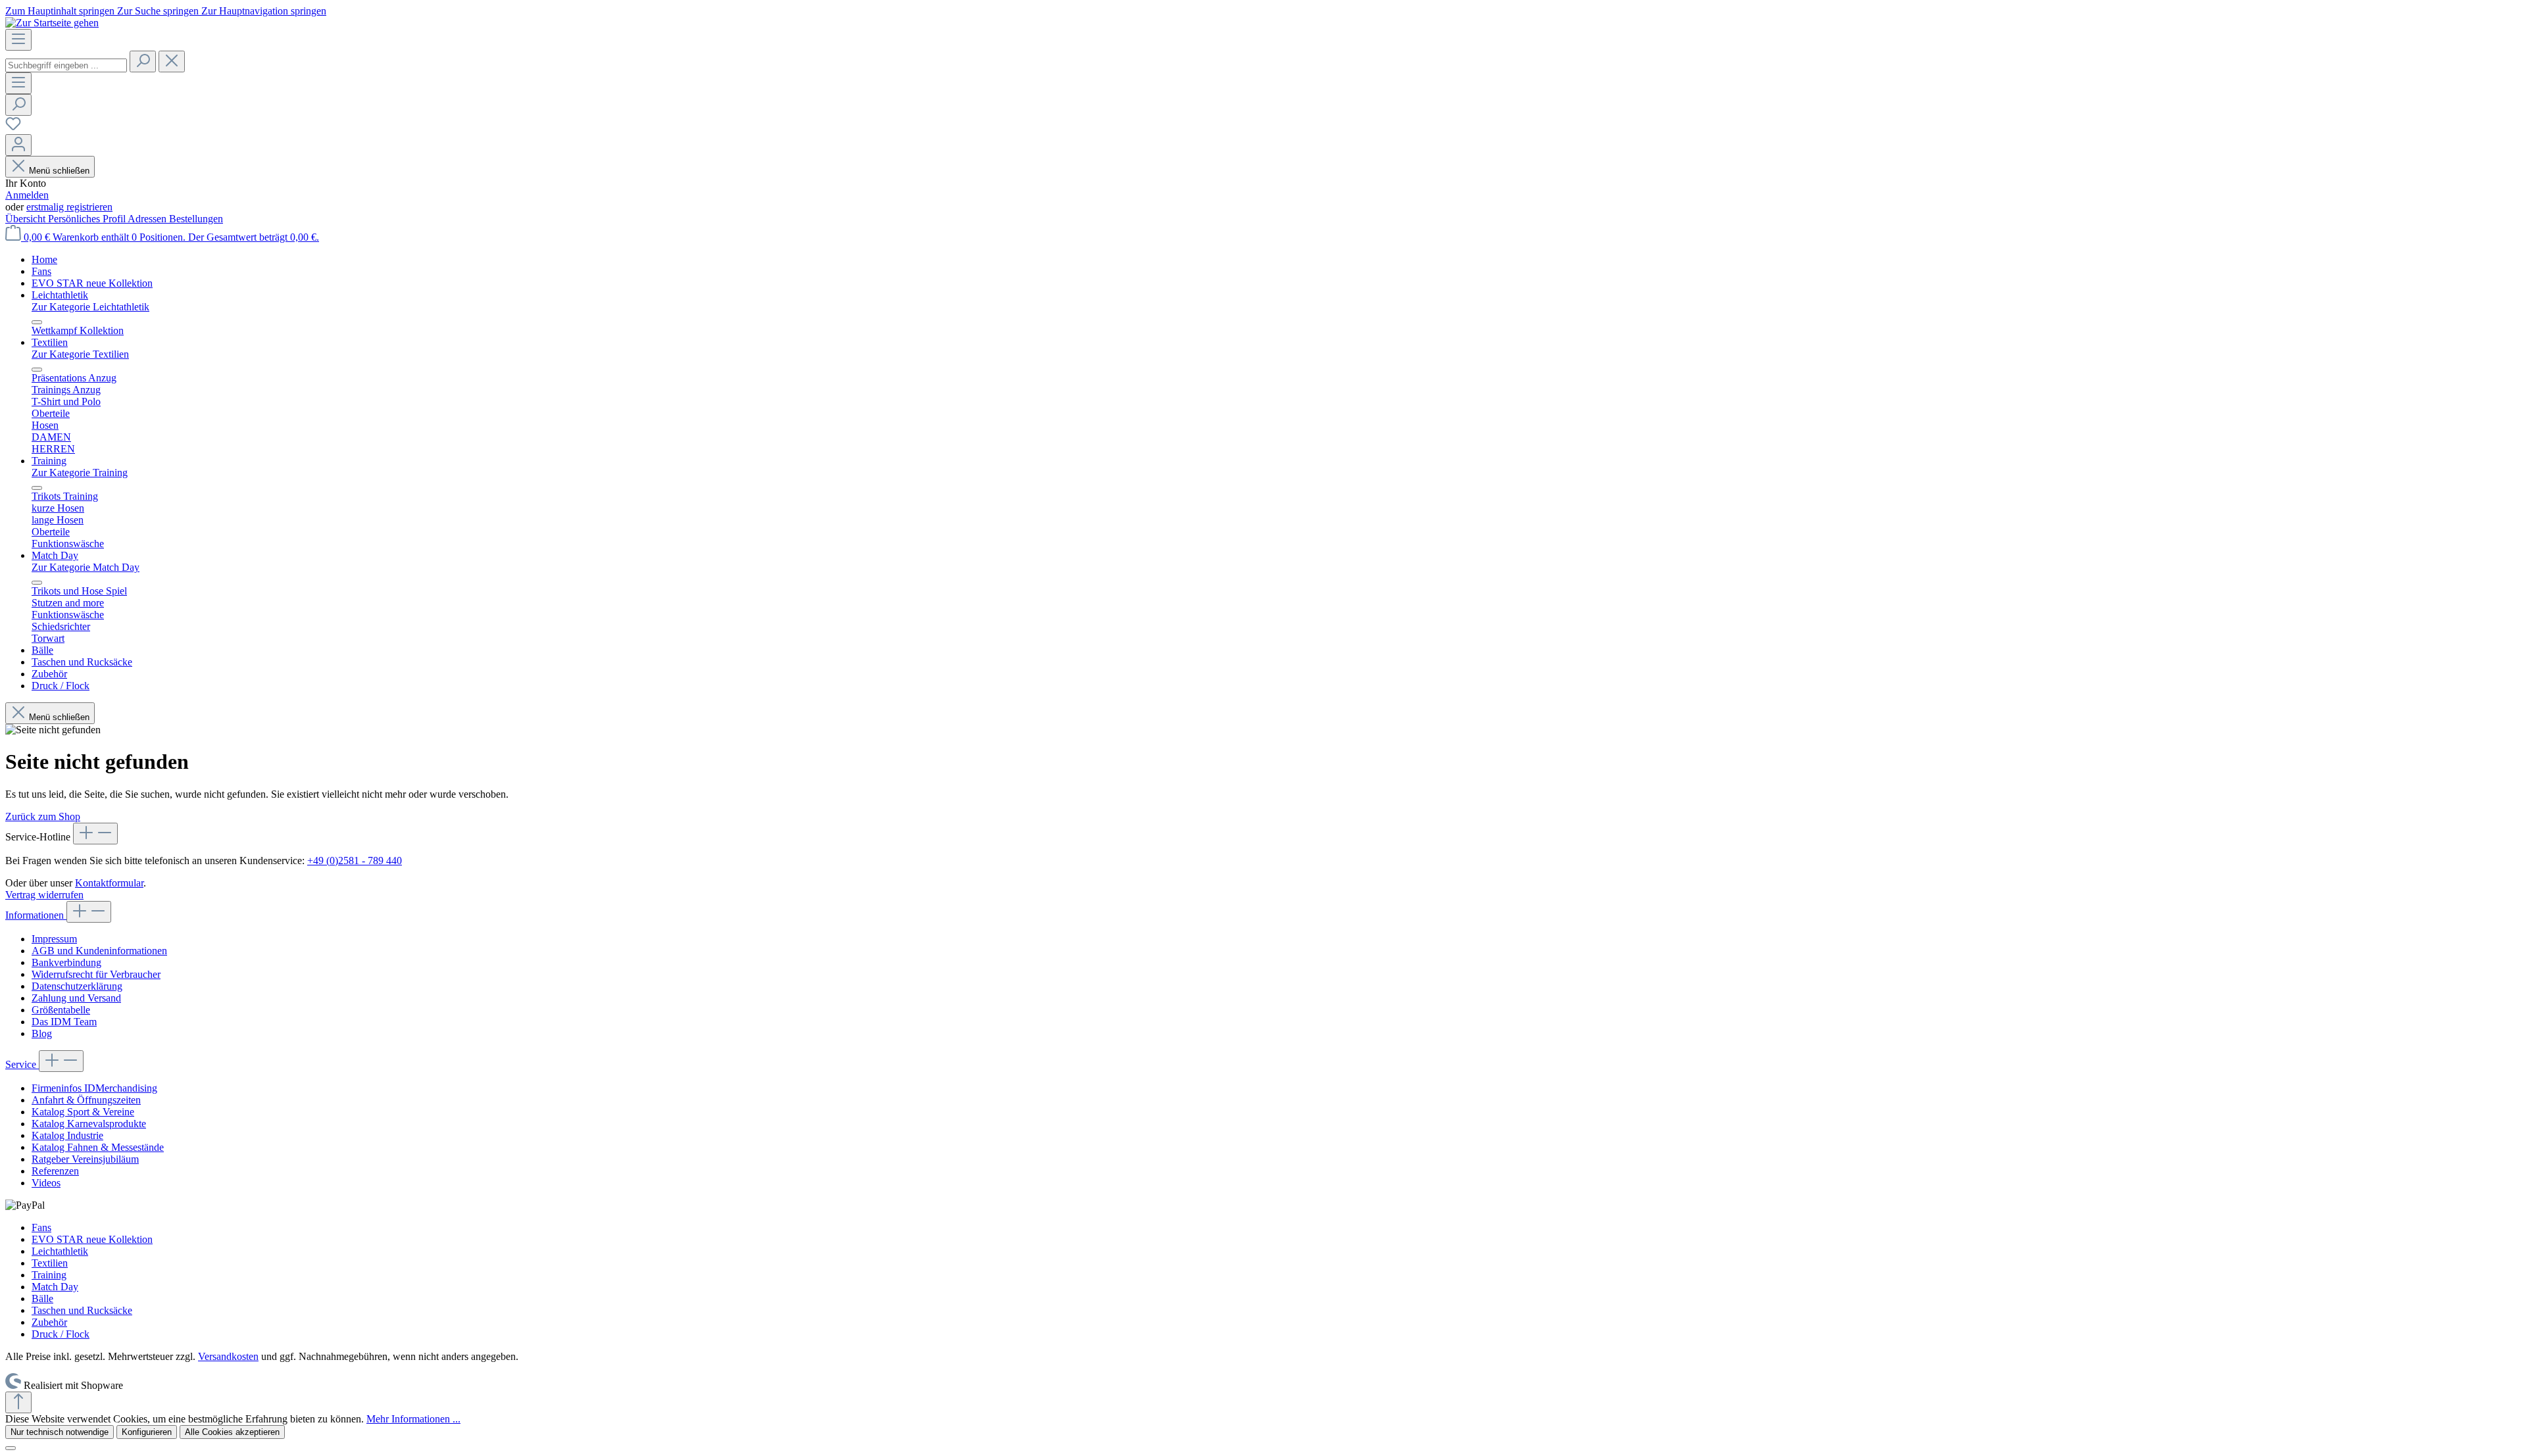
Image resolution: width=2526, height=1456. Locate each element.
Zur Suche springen (159, 11)
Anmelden (27, 195)
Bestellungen (196, 219)
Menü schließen (59, 171)
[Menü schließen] (37, 322)
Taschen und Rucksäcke (82, 1310)
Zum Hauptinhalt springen (61, 11)
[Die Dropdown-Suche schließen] (172, 61)
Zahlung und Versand (76, 998)
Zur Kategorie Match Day (86, 567)
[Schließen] (11, 1448)
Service (22, 1064)
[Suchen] (143, 61)
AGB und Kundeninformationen (99, 951)
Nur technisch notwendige (60, 1432)
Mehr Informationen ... (413, 1419)
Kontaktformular (109, 883)
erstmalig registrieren (69, 207)
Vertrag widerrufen (44, 895)
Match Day (55, 1287)
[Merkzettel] (13, 128)
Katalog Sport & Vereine (83, 1112)
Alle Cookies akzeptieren (232, 1432)
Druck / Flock (61, 1334)
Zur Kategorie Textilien (80, 354)
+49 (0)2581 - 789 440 (355, 861)
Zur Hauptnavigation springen (264, 11)
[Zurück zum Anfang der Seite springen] (18, 1402)
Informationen (36, 915)
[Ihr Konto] (18, 145)
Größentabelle (61, 1010)
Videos (46, 1183)
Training (49, 1275)
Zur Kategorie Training (80, 473)
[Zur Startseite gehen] (52, 23)
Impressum (54, 939)
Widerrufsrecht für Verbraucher (96, 974)
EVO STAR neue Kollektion (92, 1239)
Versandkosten (228, 1356)
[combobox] (66, 65)
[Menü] (18, 40)
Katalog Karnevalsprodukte (89, 1124)
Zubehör (49, 1322)
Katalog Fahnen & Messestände (98, 1147)
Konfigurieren (147, 1432)
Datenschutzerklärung (77, 986)
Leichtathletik (60, 1251)
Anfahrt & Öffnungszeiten (86, 1100)
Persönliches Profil (88, 219)
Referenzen (55, 1171)
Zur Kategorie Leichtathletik (90, 307)
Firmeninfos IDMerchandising (94, 1088)
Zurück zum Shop (43, 816)
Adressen (148, 219)
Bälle (42, 1298)
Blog (42, 1033)
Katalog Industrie (67, 1135)
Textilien (50, 1263)
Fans (41, 1227)
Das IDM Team (64, 1022)
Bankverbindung (66, 962)
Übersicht (27, 219)
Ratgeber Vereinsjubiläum (85, 1159)
